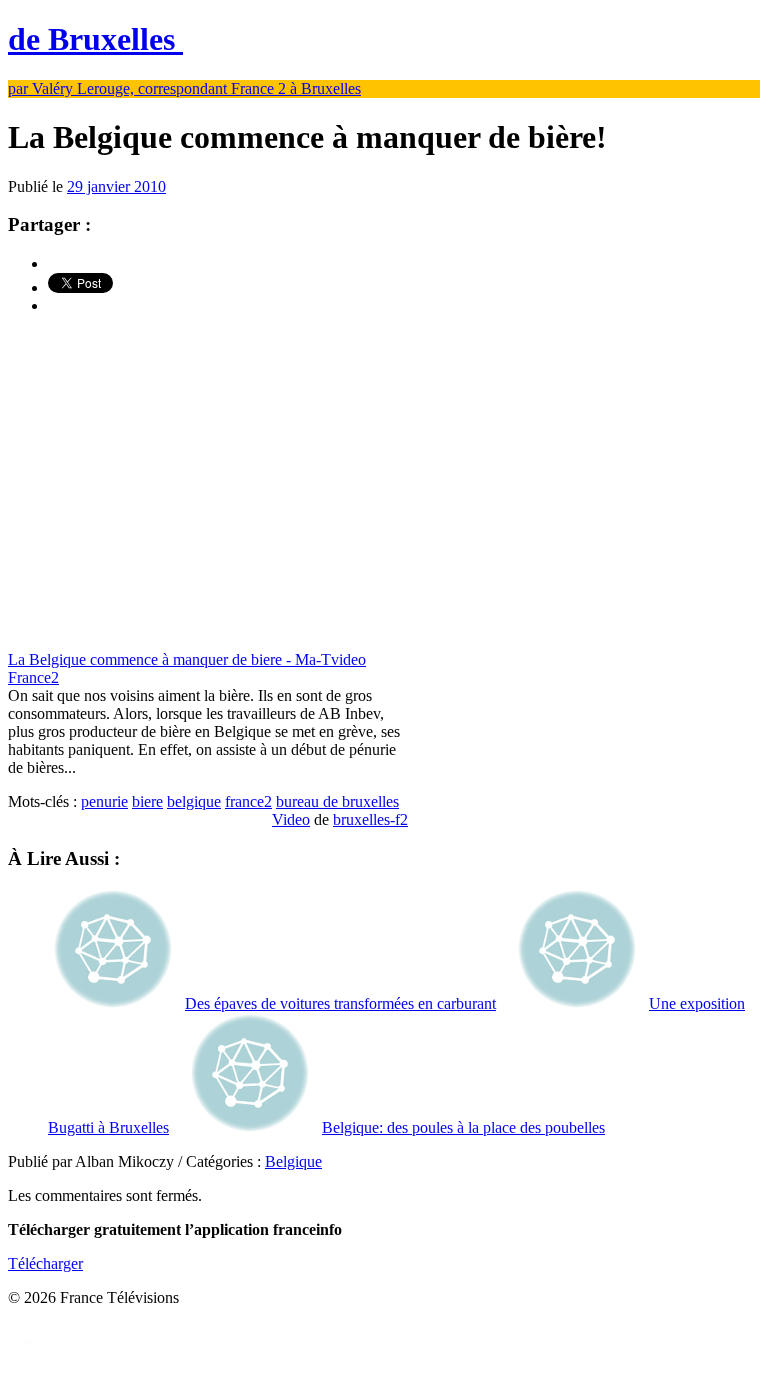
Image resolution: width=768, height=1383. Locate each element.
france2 (248, 801)
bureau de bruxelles (337, 801)
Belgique (293, 1161)
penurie (104, 801)
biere (147, 801)
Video (291, 819)
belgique (194, 801)
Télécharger (45, 1263)
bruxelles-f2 (370, 819)
